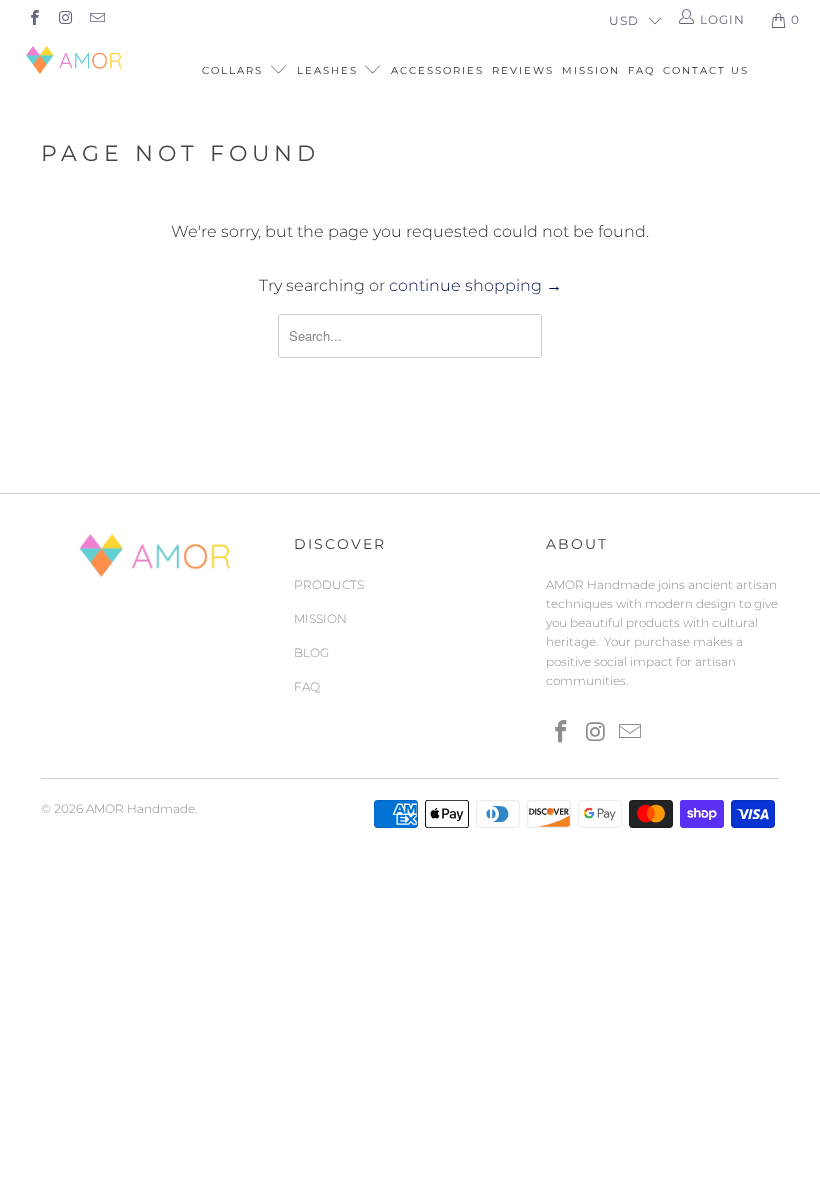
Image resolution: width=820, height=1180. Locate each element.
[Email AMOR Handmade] (96, 19)
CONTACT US (706, 70)
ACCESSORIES (437, 70)
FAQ (641, 70)
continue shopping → (475, 285)
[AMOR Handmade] (75, 60)
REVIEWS (523, 70)
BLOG (311, 652)
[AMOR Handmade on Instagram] (64, 19)
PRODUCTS (329, 584)
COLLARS (235, 70)
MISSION (591, 70)
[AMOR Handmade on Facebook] (33, 19)
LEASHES (330, 70)
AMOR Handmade (140, 808)
